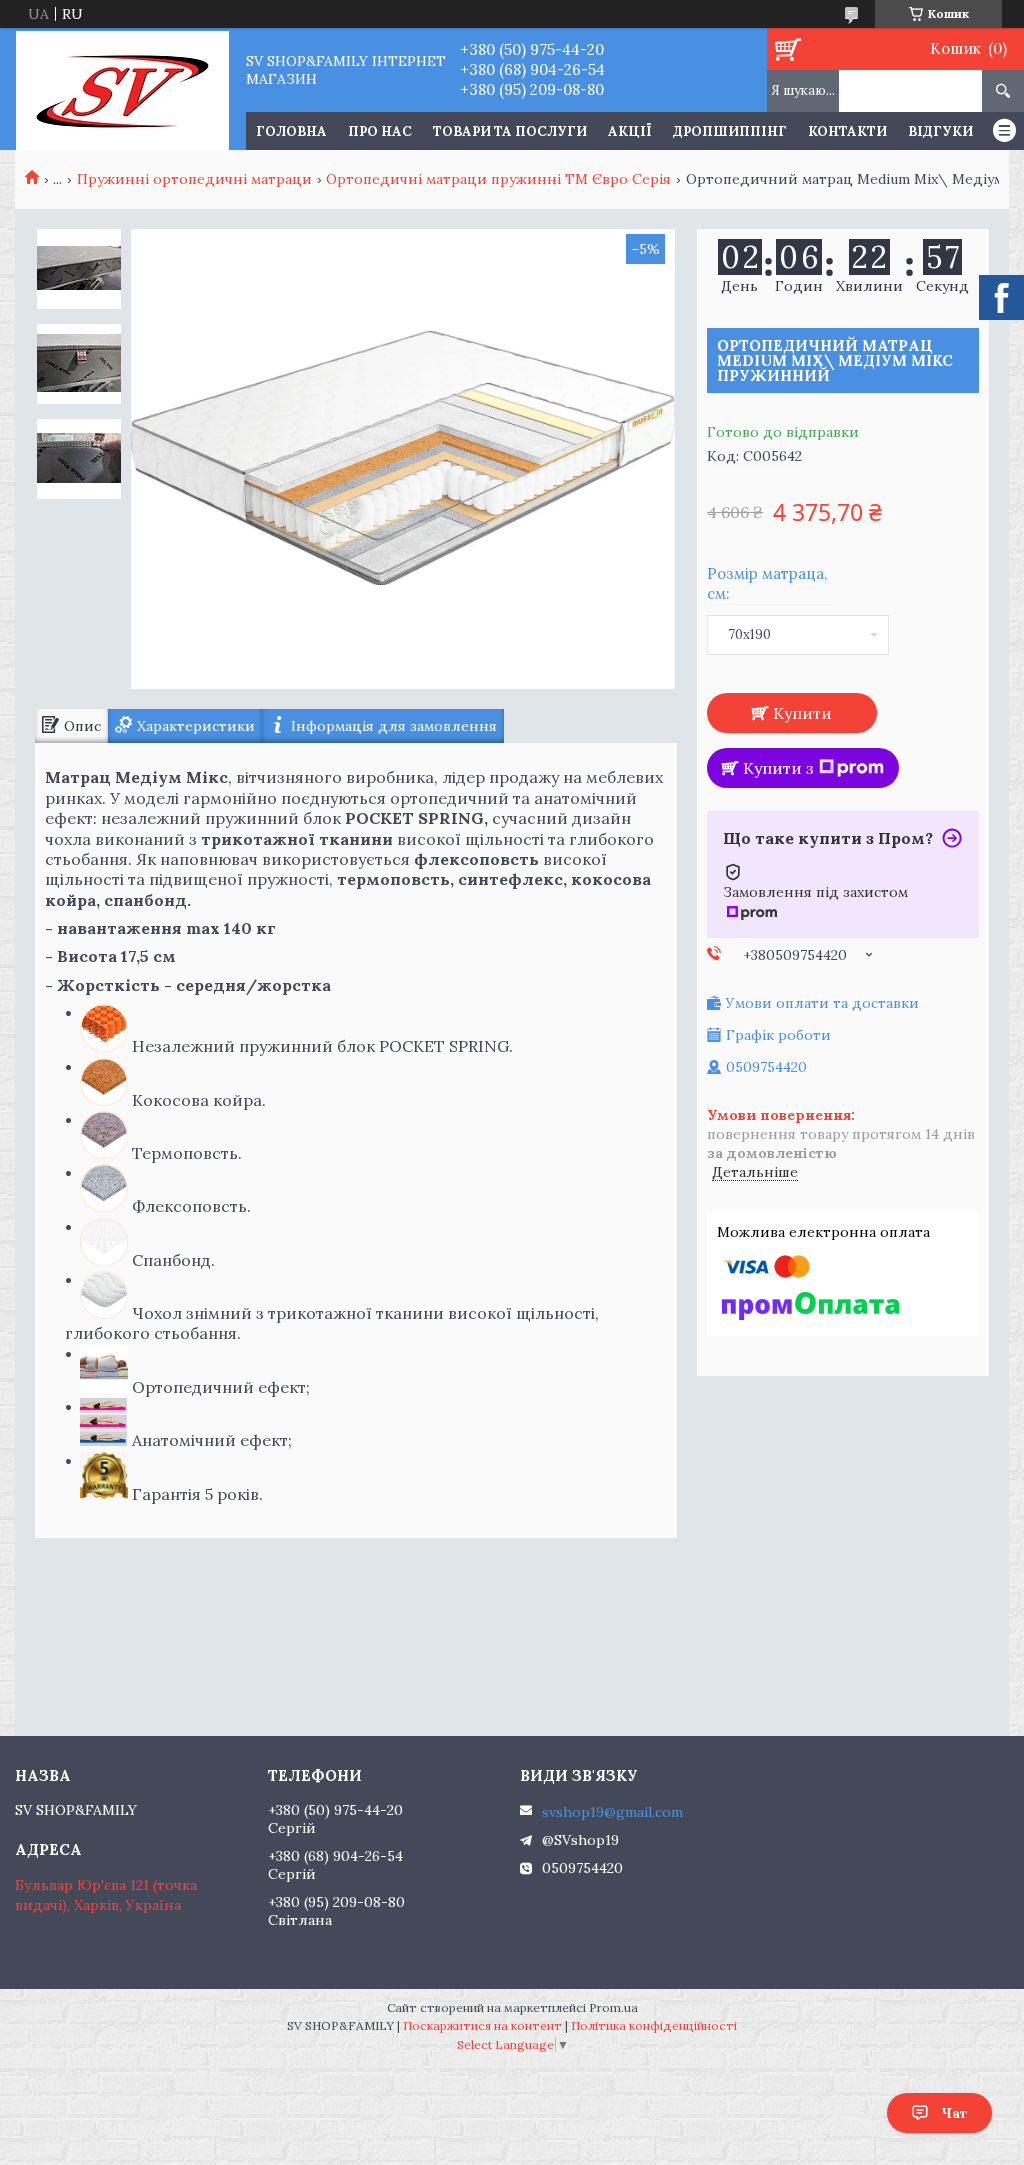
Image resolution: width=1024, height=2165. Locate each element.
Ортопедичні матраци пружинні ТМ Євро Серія (498, 179)
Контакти (847, 131)
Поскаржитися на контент (482, 2025)
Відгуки (940, 131)
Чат (954, 2113)
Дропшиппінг (730, 131)
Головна (291, 131)
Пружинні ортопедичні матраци (194, 179)
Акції (630, 131)
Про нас (380, 131)
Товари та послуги (510, 131)
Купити (802, 713)
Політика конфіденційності (654, 2025)
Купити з (778, 768)
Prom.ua (613, 2007)
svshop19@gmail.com (612, 1812)
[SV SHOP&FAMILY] (122, 89)
